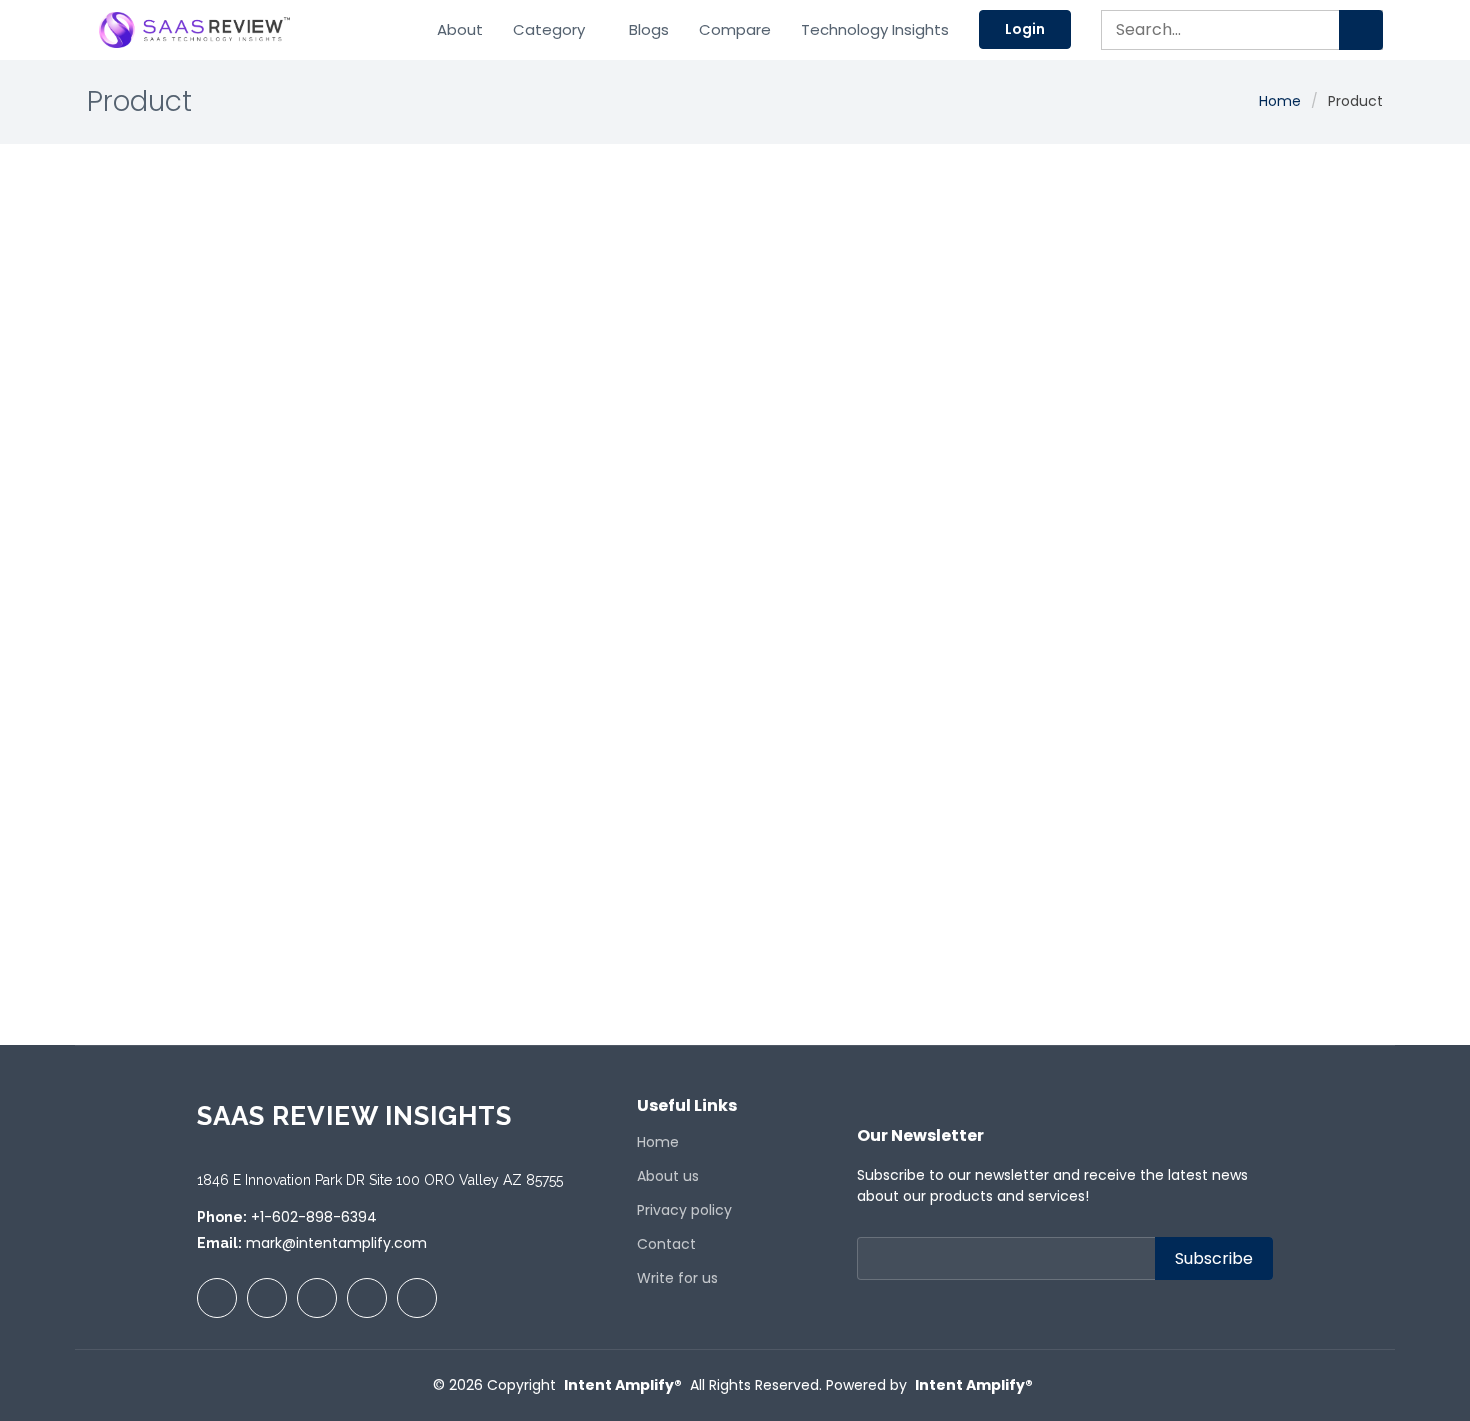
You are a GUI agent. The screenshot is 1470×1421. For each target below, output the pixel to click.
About (460, 29)
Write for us (677, 1278)
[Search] (1361, 30)
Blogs (649, 29)
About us (668, 1176)
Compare (735, 29)
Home (1280, 101)
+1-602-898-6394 (314, 1217)
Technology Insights (875, 29)
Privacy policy (684, 1210)
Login (1025, 29)
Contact (666, 1244)
